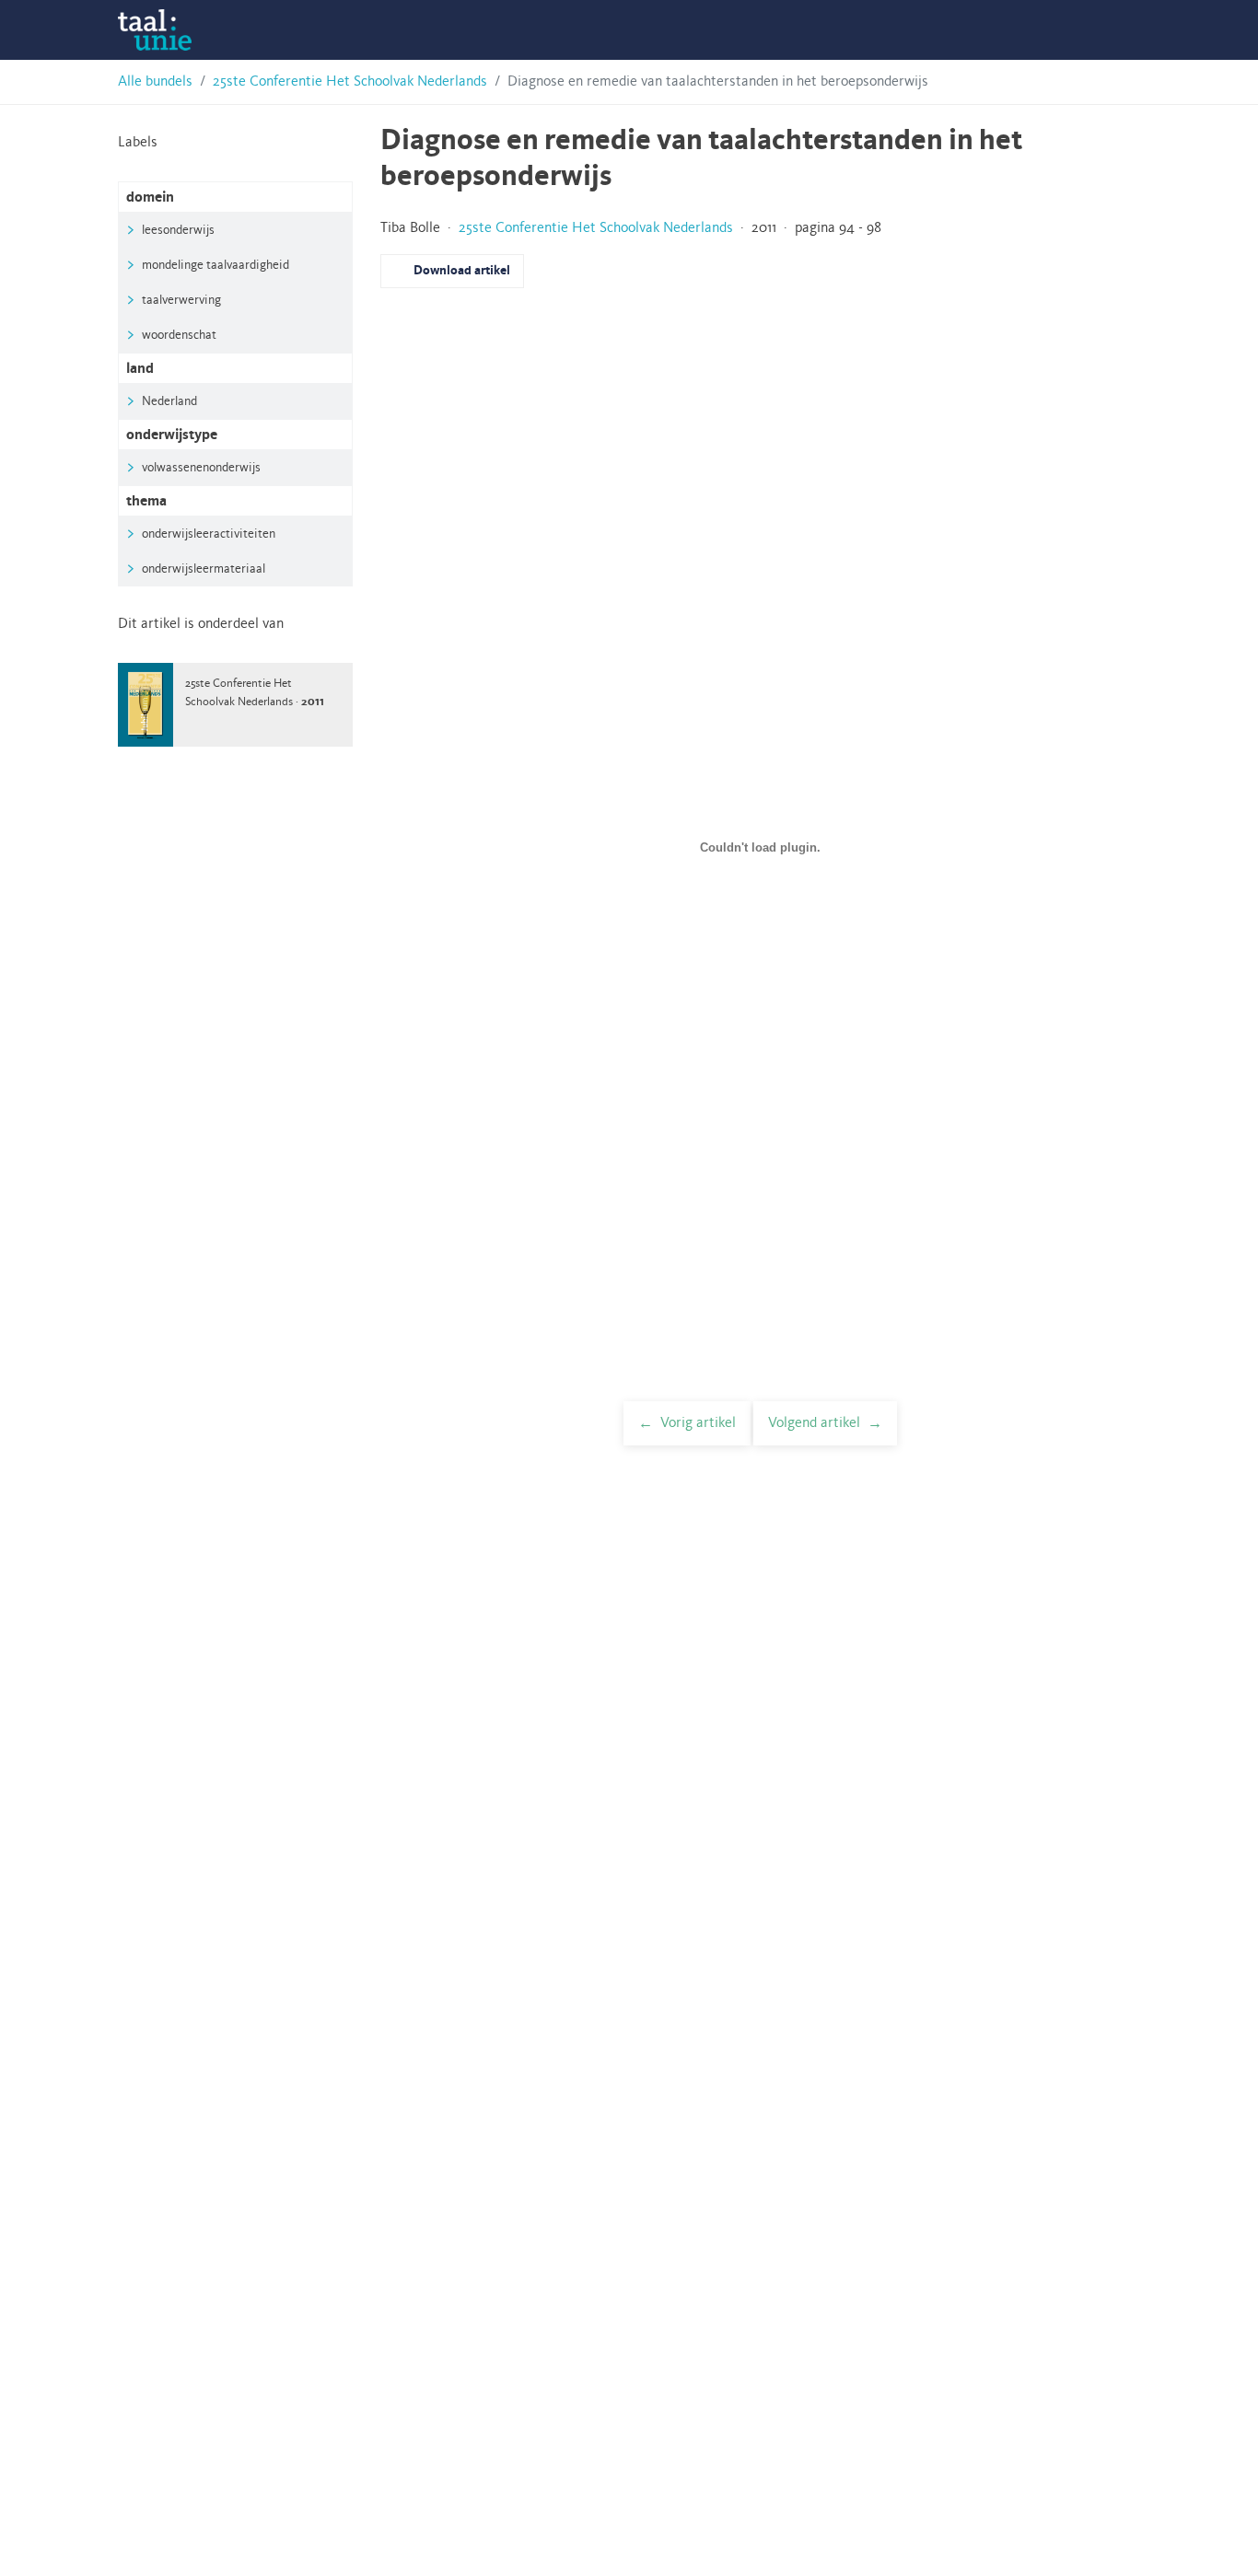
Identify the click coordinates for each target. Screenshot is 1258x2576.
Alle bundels (155, 82)
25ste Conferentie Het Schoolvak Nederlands (350, 82)
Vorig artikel (698, 1423)
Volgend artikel (814, 1423)
